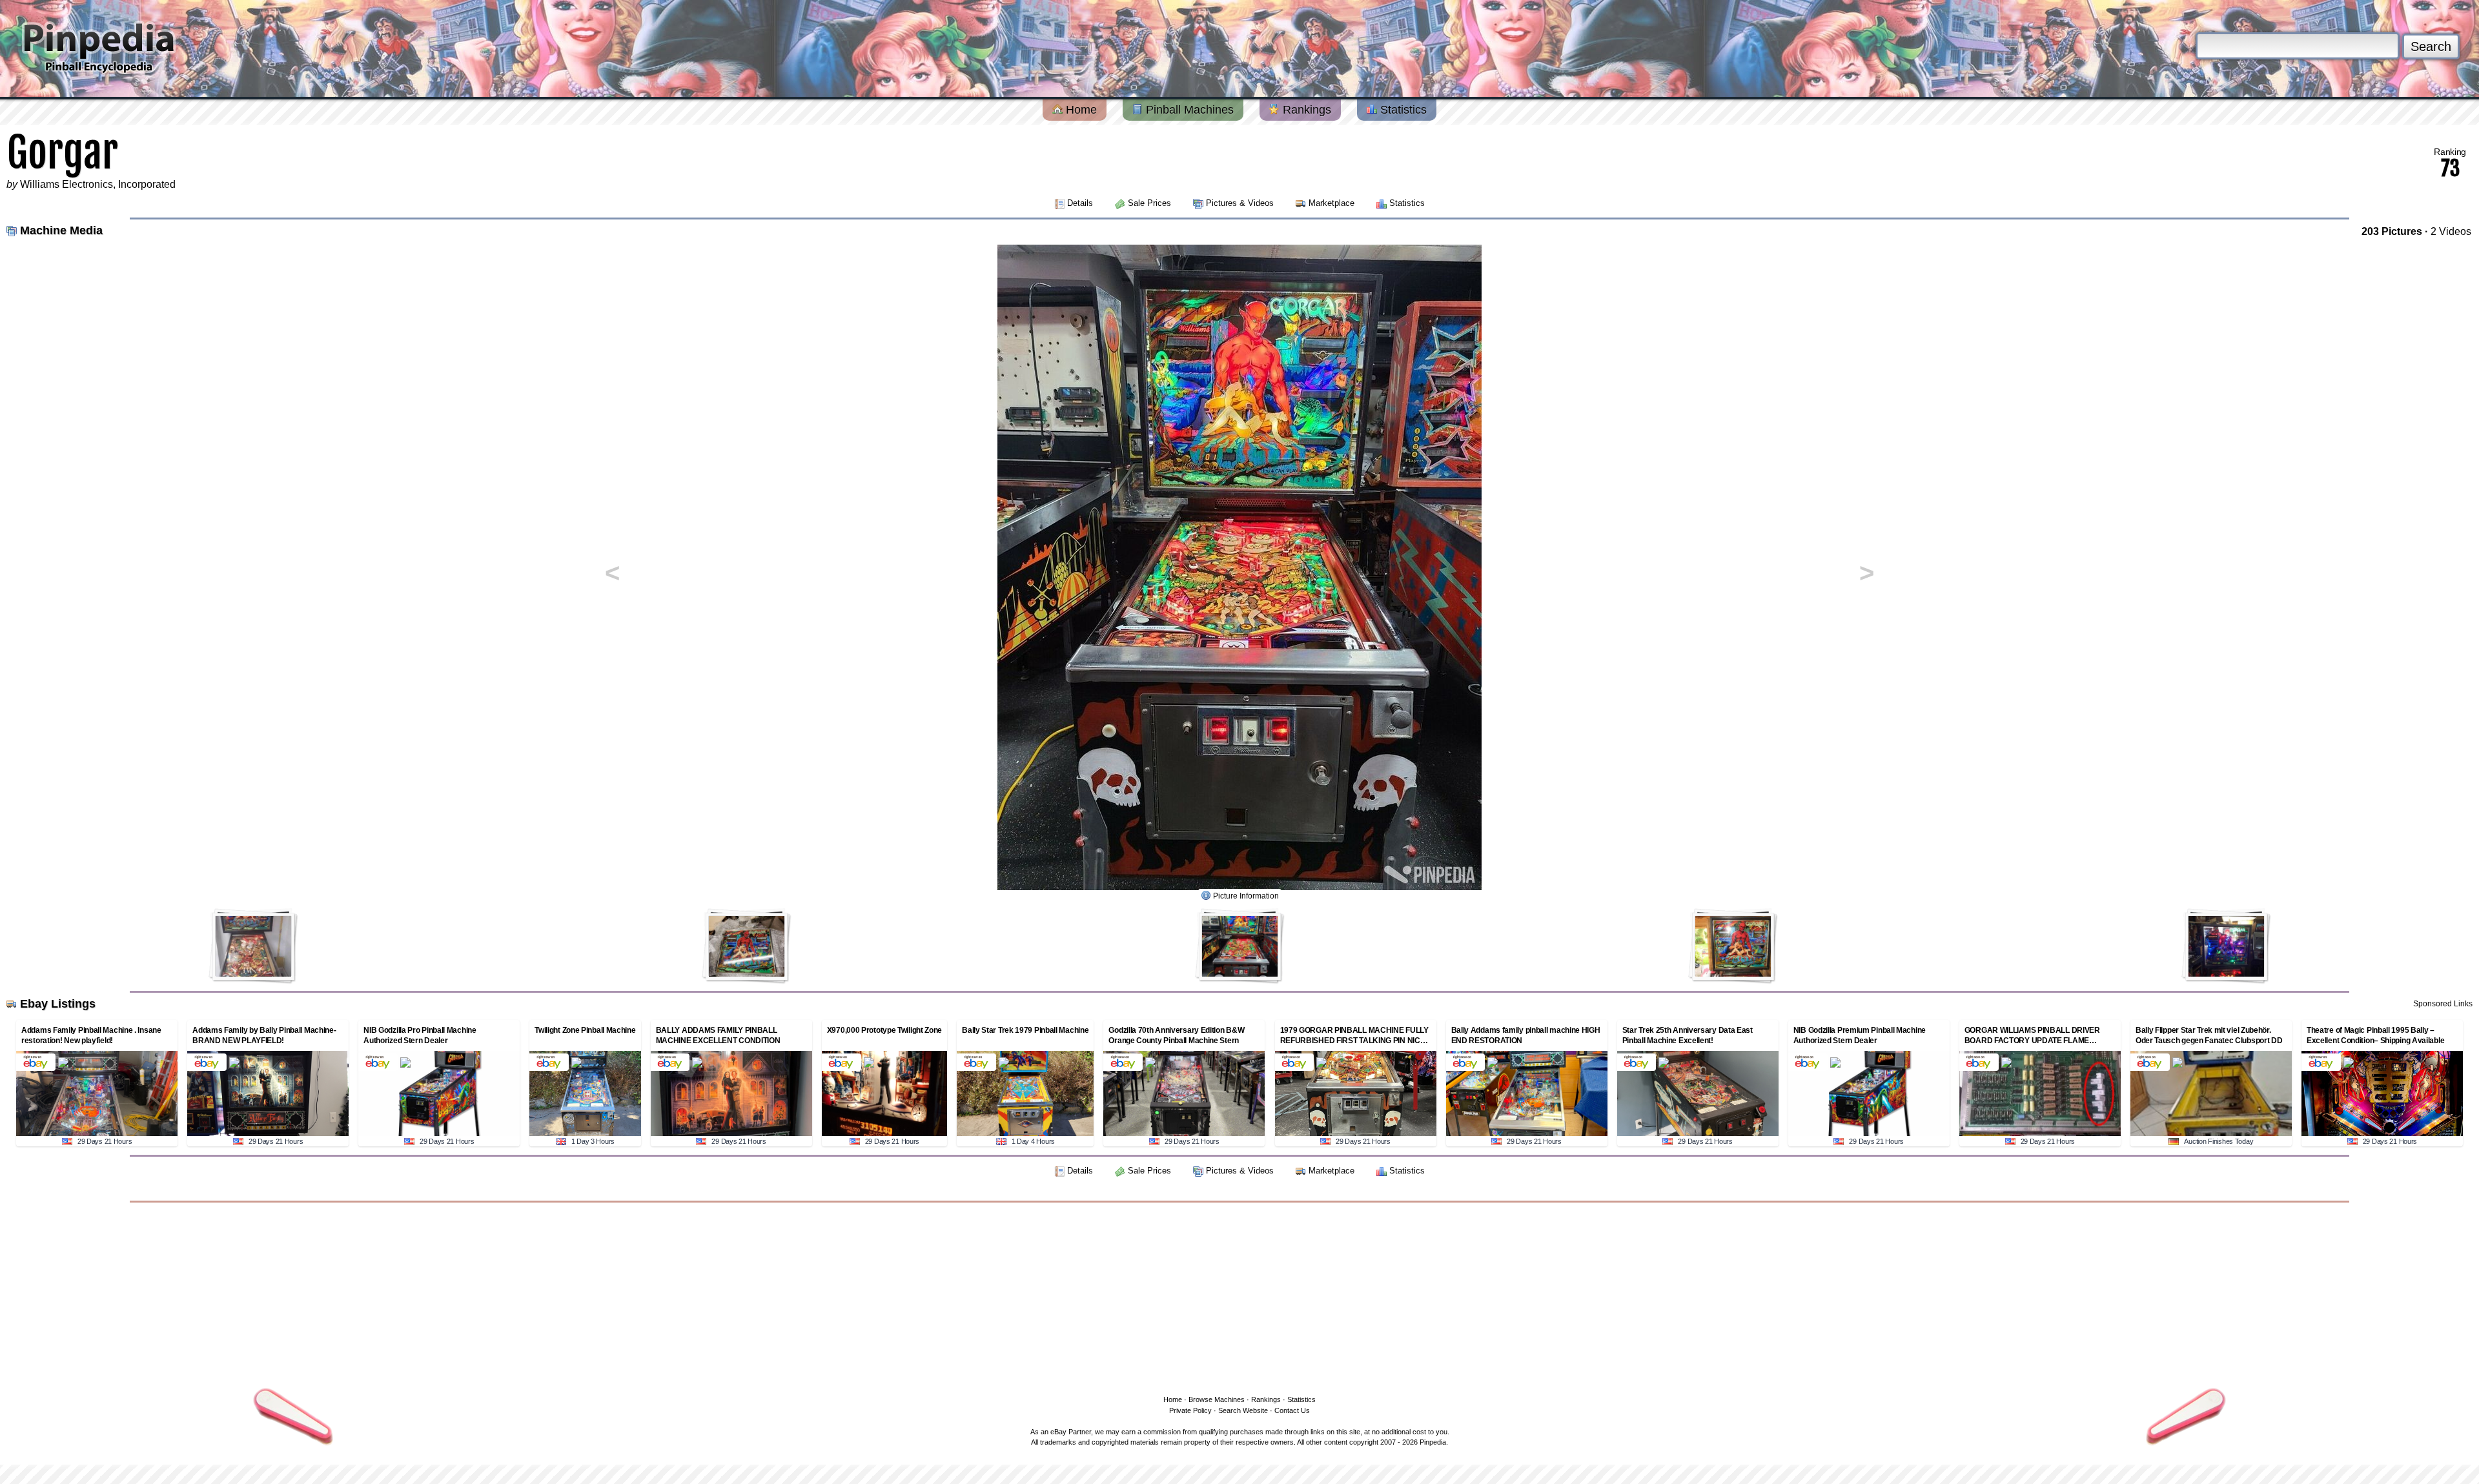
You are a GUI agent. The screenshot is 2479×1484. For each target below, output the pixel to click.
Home (1080, 110)
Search (2431, 46)
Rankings (1305, 110)
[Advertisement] (1239, 1296)
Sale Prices (1149, 203)
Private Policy (1190, 1410)
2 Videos (2451, 231)
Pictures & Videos (1240, 203)
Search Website (1243, 1410)
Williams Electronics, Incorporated (98, 184)
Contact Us (1292, 1410)
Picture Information (1246, 896)
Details (1080, 203)
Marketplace (1331, 203)
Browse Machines (1217, 1399)
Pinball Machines (1188, 110)
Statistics (1402, 110)
